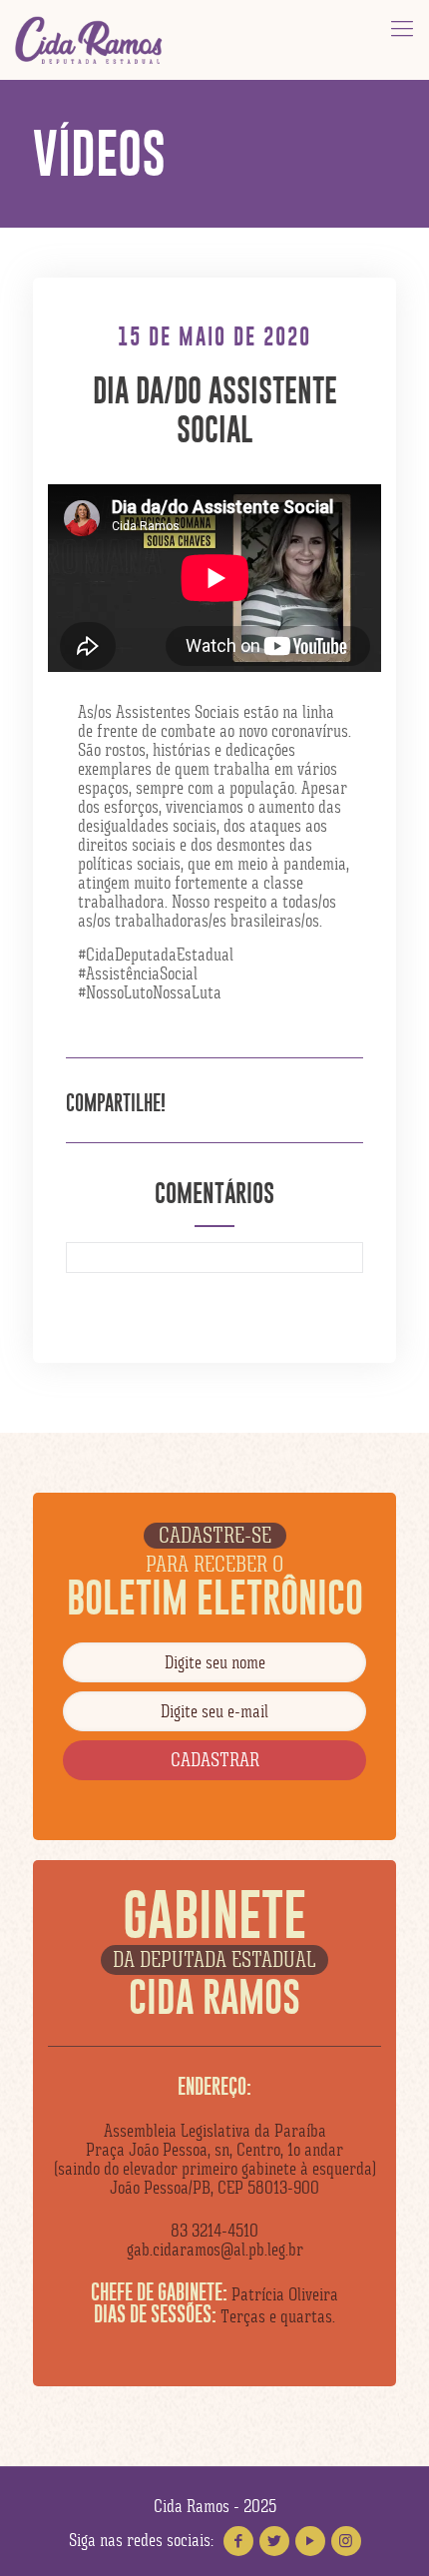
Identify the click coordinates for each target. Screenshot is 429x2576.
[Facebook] (238, 2541)
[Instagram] (346, 2541)
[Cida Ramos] (90, 40)
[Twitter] (274, 2541)
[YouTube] (310, 2541)
